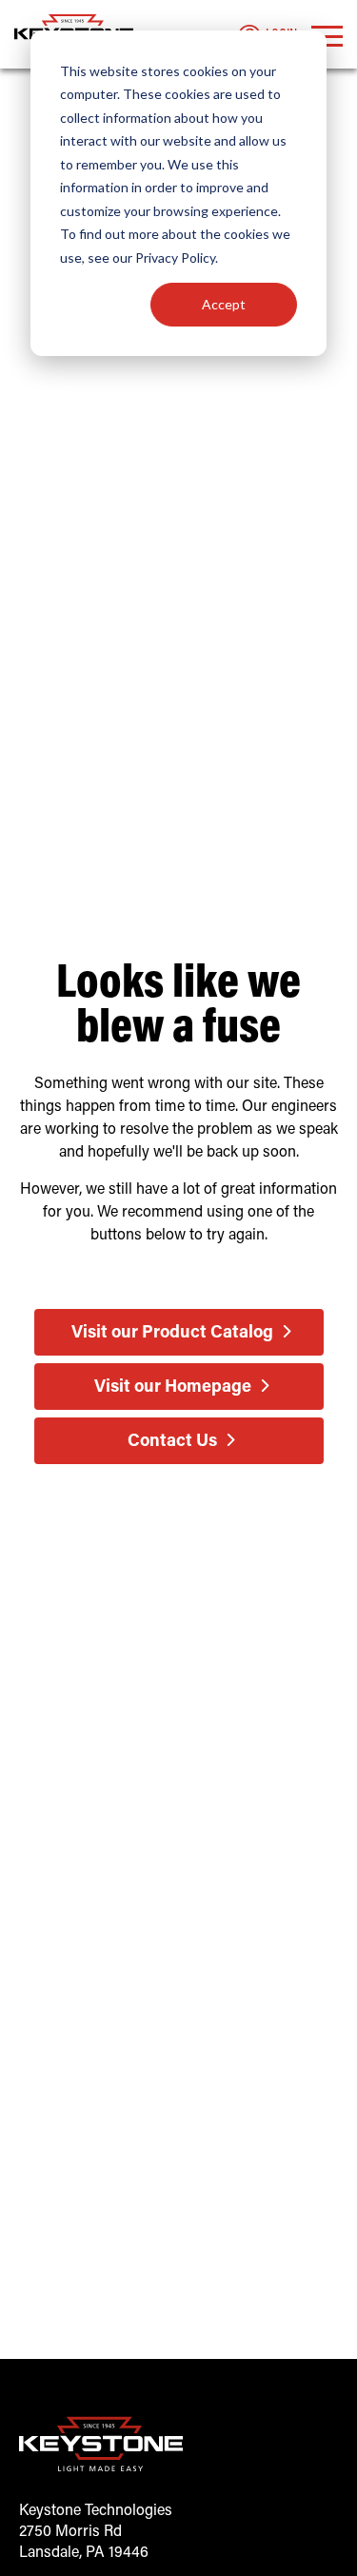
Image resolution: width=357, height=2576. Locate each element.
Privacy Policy (175, 258)
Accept (224, 304)
